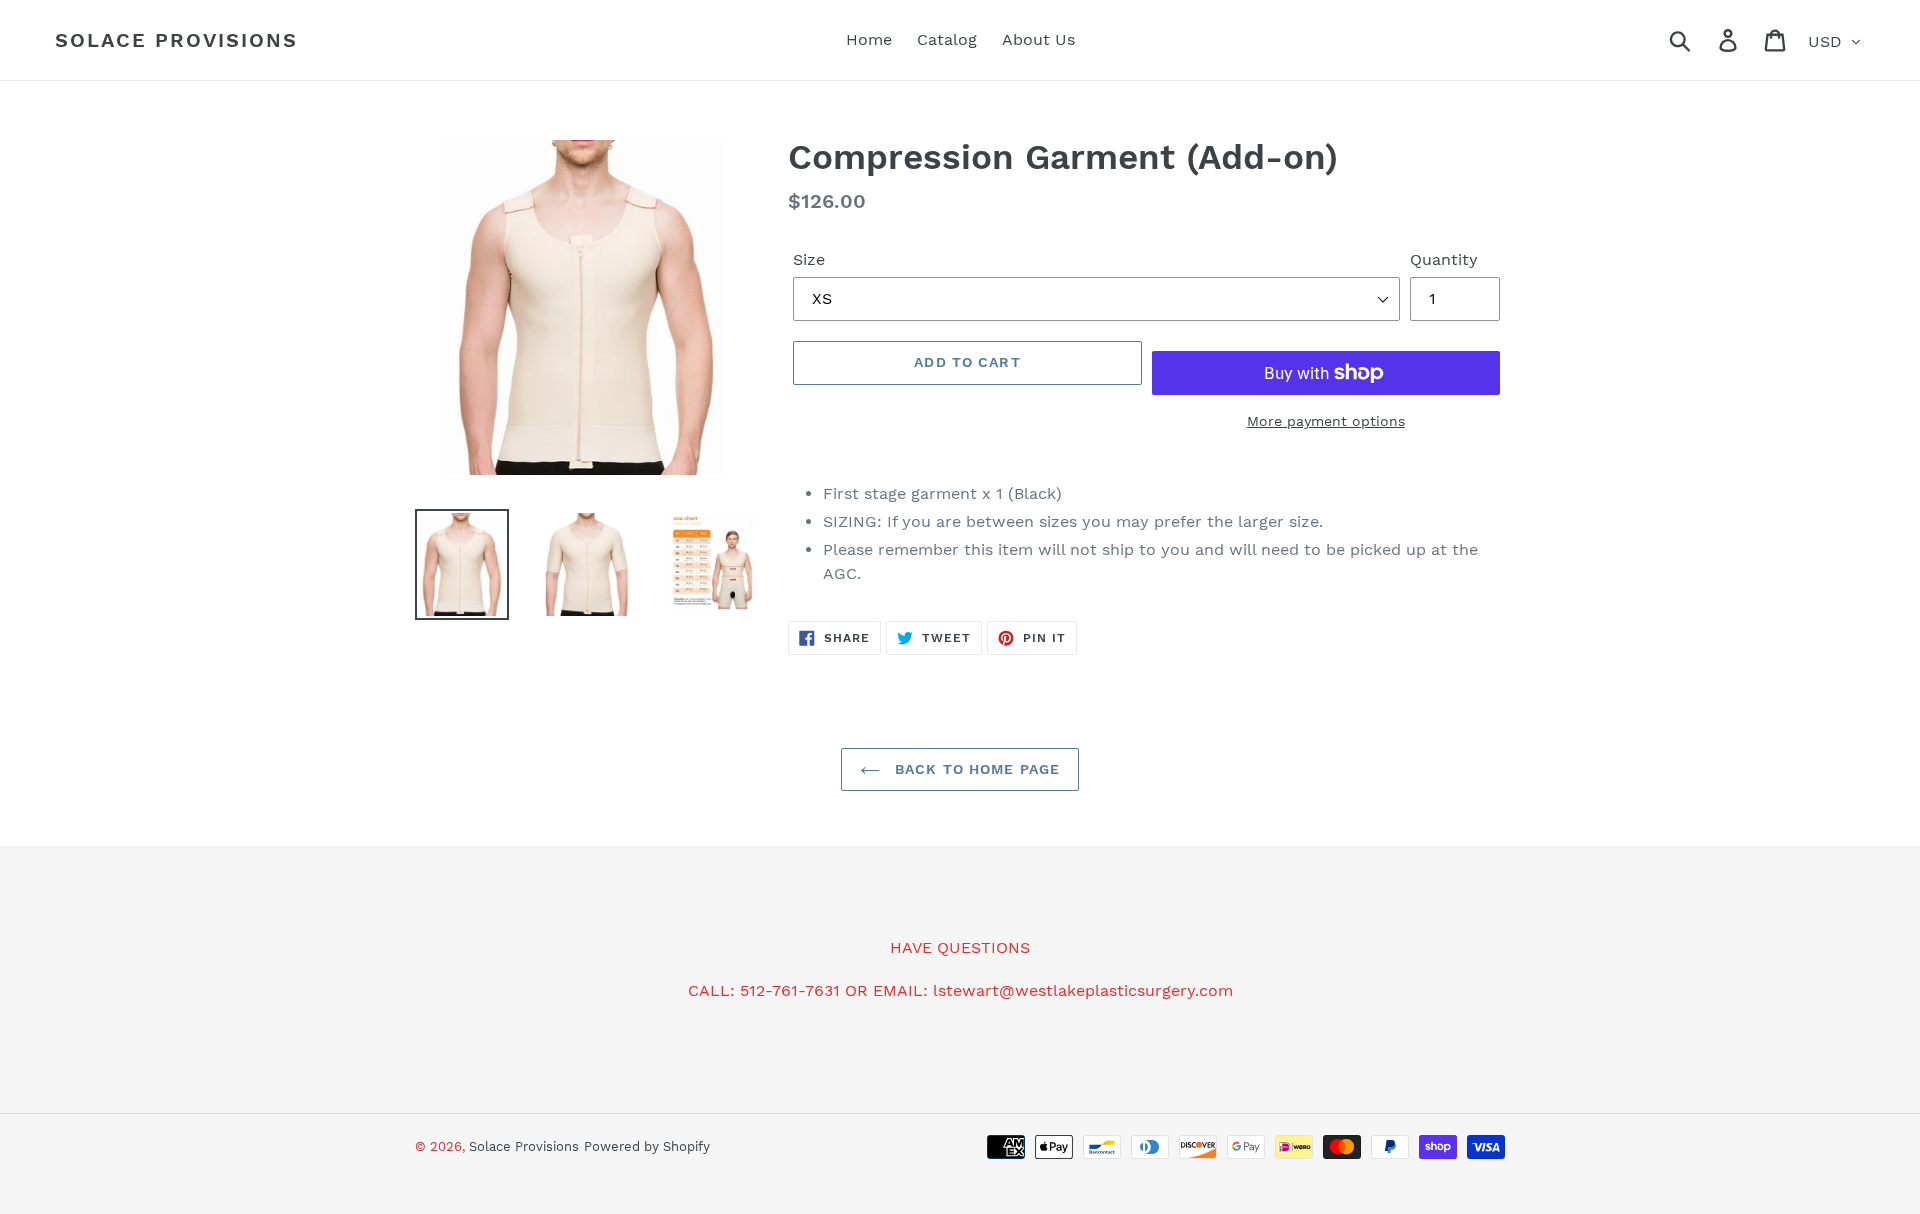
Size (809, 259)
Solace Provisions (176, 40)
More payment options (1326, 421)
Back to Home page (975, 769)
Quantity (1444, 259)
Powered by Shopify (647, 1146)
